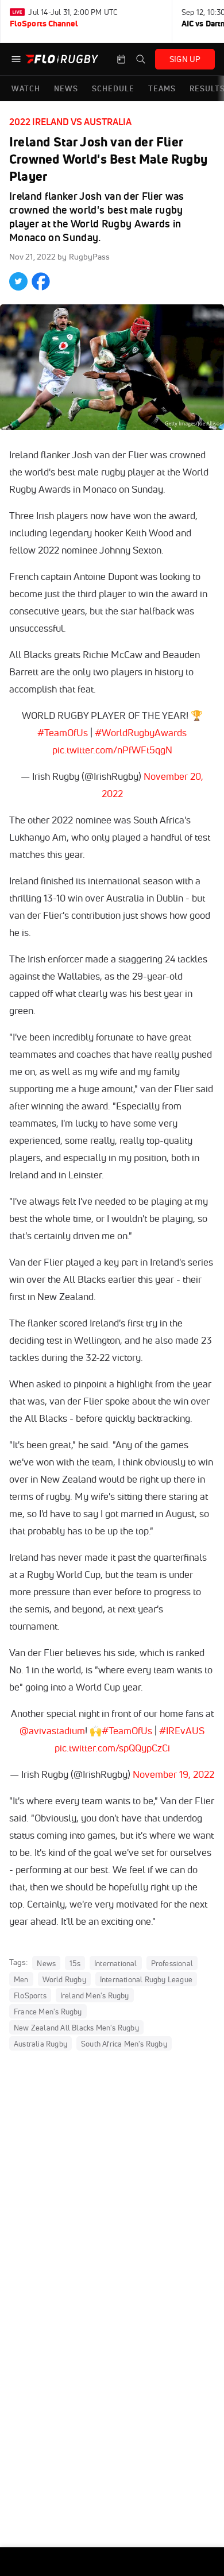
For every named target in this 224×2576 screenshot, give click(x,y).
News (46, 1963)
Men (21, 1979)
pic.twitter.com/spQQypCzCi (112, 1748)
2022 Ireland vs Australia (70, 122)
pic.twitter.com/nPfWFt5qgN (112, 750)
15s (75, 1963)
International (116, 1963)
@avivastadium (52, 1730)
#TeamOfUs (63, 732)
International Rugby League (146, 1979)
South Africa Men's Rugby (124, 2043)
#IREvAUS (182, 1730)
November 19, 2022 (173, 1774)
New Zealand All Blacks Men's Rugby (76, 2027)
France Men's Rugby (48, 2011)
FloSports (30, 1995)
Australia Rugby (40, 2043)
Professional (172, 1963)
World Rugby (64, 1979)
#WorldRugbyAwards (141, 732)
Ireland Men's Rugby (95, 1995)
